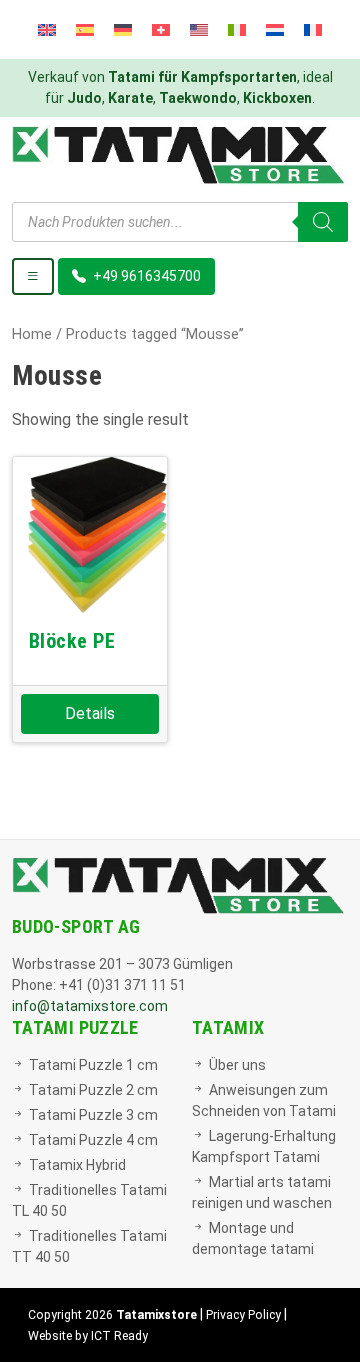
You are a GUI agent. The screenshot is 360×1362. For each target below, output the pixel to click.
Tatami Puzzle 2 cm (93, 1090)
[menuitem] (47, 29)
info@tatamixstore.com (90, 1006)
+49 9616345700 (145, 276)
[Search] (323, 222)
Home (32, 334)
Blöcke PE (72, 641)
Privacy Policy (243, 1315)
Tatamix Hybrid (77, 1165)
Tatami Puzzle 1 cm (93, 1065)
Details (90, 713)
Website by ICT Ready (88, 1336)
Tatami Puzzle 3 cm (93, 1115)
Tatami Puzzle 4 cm (93, 1140)
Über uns (237, 1065)
